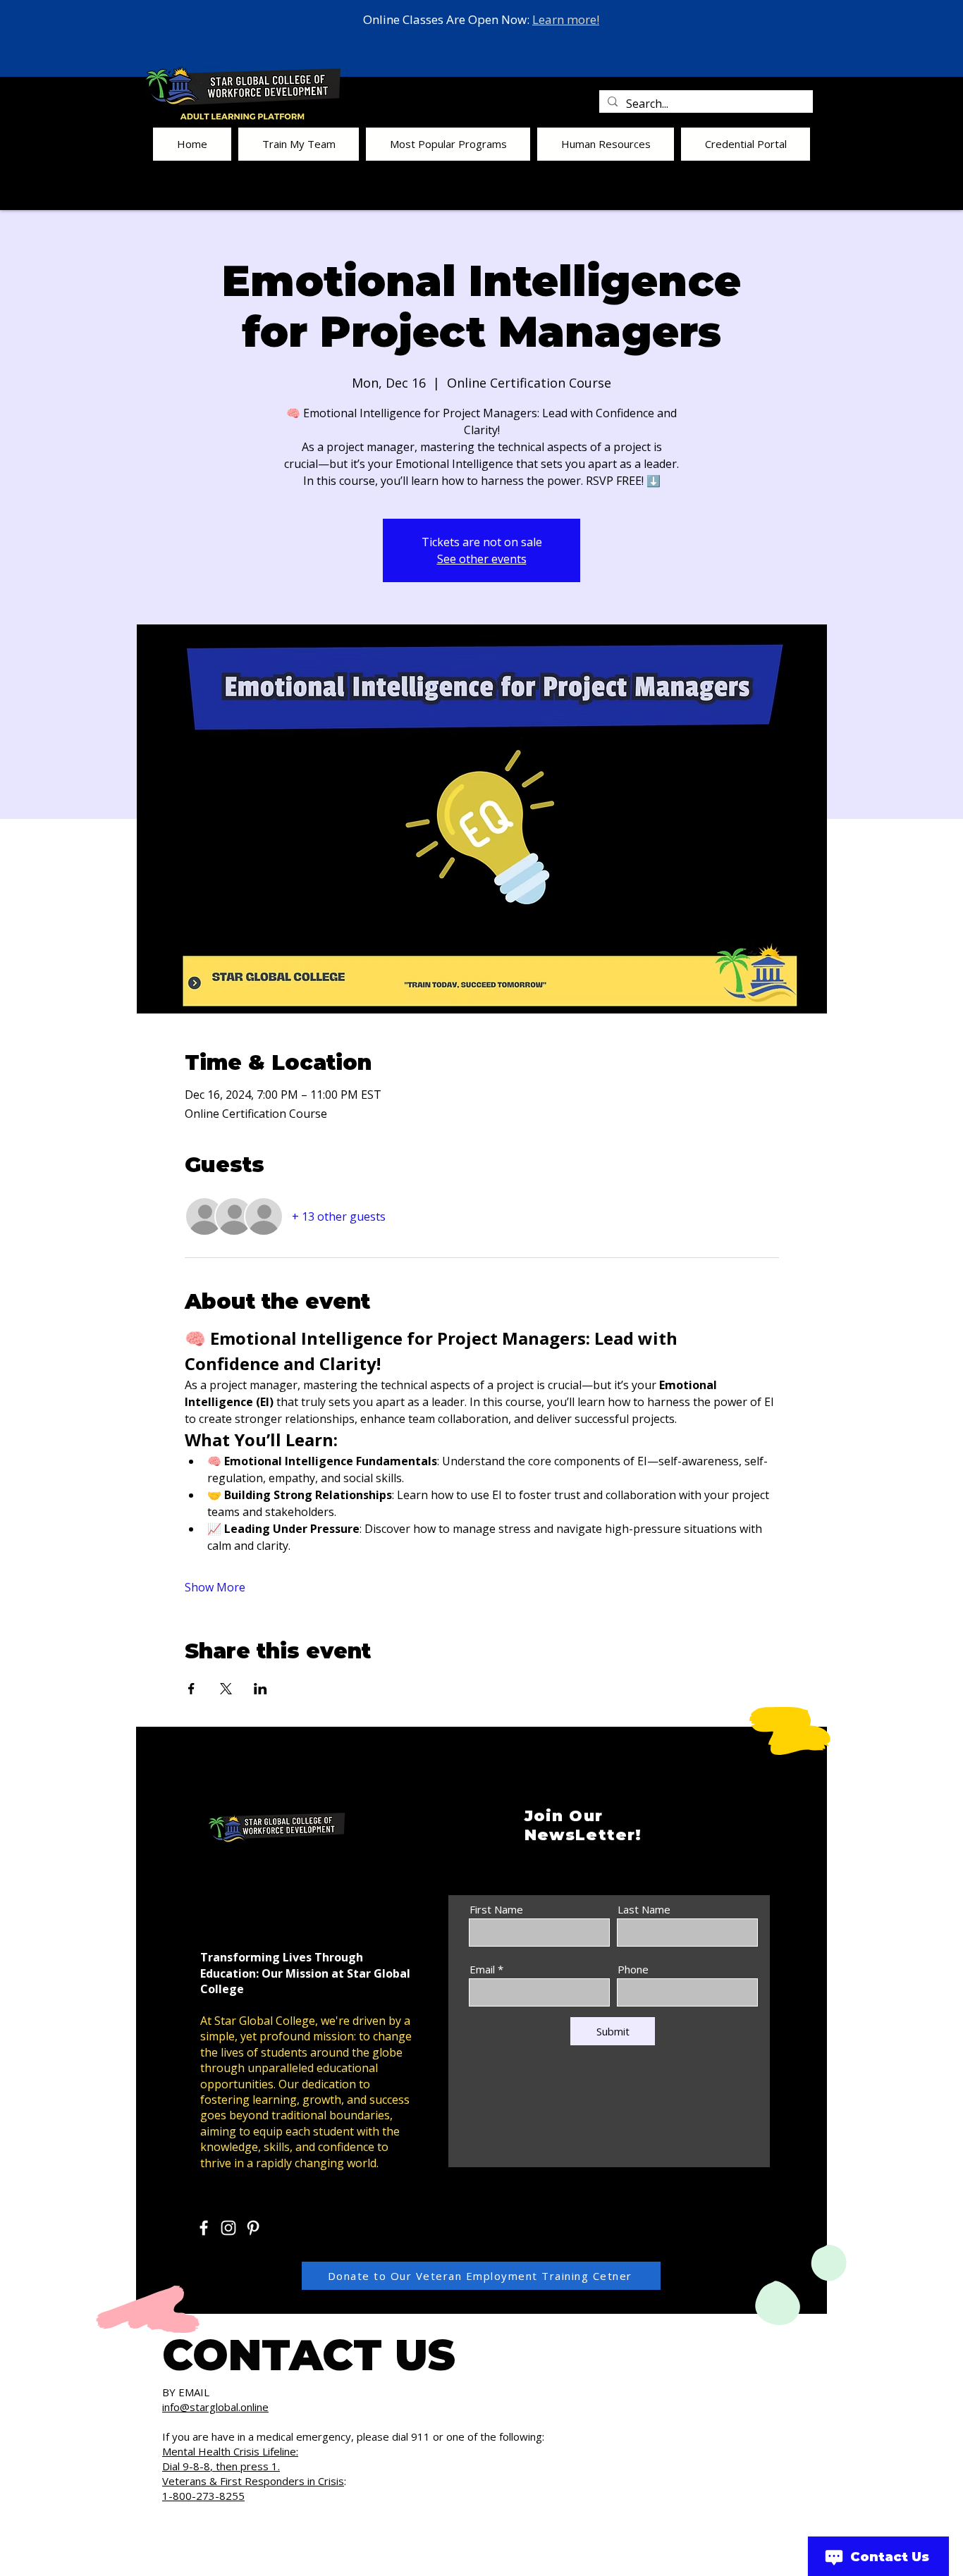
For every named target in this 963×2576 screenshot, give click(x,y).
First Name (496, 1910)
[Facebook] (204, 2228)
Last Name (644, 1910)
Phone (633, 1970)
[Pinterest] (253, 2228)
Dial (172, 2466)
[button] (299, 144)
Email (482, 1970)
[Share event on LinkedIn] (260, 1689)
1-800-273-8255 (203, 2496)
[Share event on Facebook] (191, 1689)
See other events (482, 559)
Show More (215, 1587)
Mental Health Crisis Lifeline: (230, 2451)
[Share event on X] (226, 1689)
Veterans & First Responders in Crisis (253, 2481)
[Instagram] (228, 2228)
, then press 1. (245, 2466)
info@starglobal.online (215, 2407)
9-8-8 (196, 2466)
